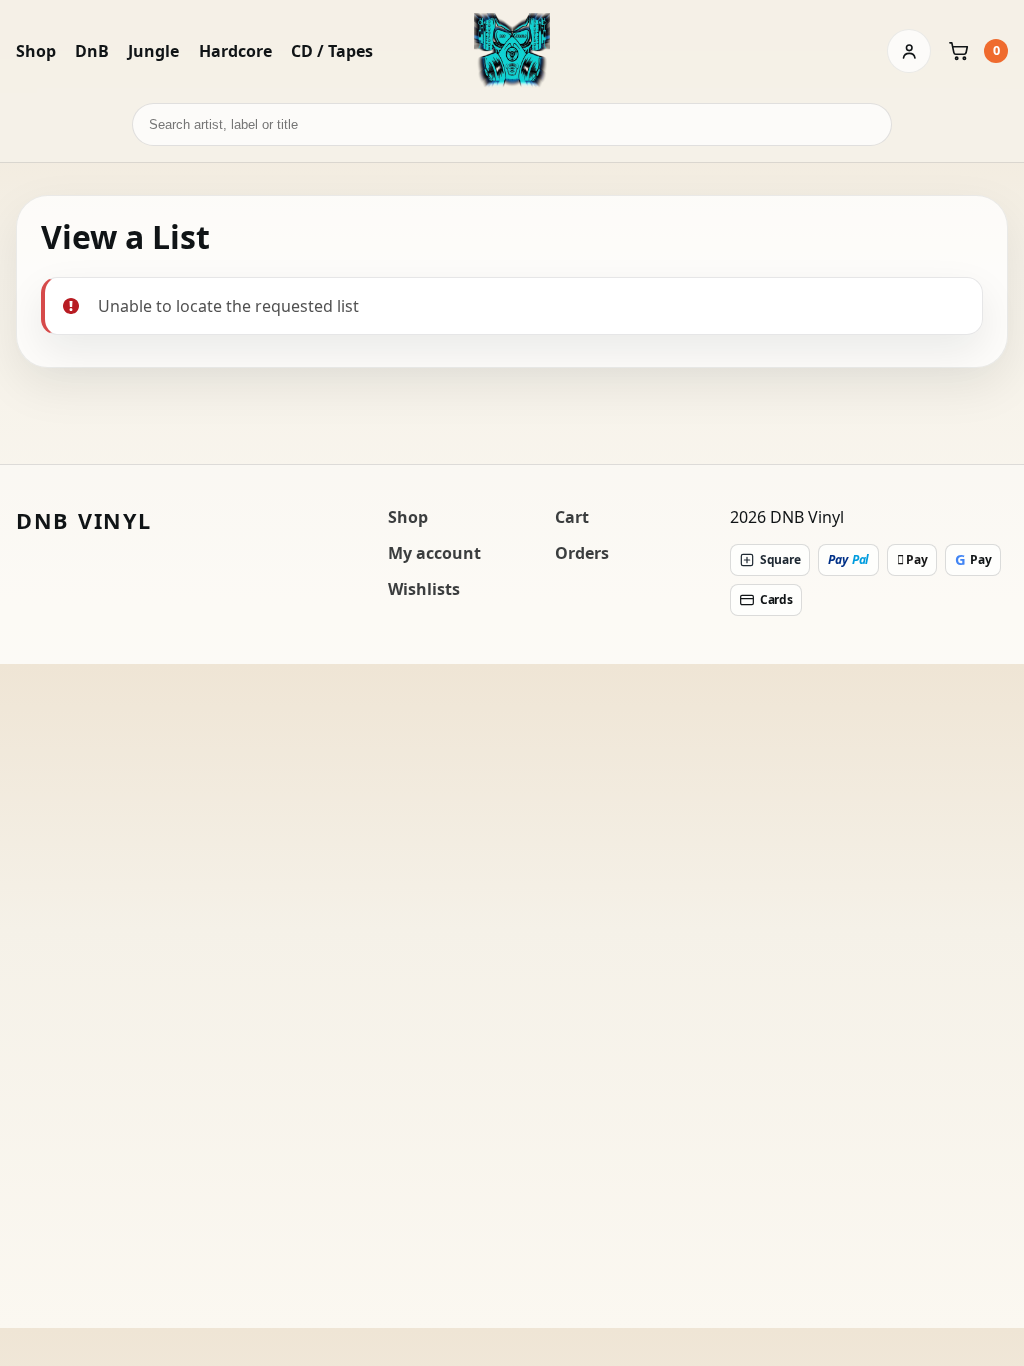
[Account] (909, 51)
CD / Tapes (332, 51)
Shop (36, 51)
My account (434, 553)
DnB (92, 51)
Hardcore (235, 51)
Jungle (153, 51)
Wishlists (424, 589)
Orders (582, 553)
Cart (572, 517)
